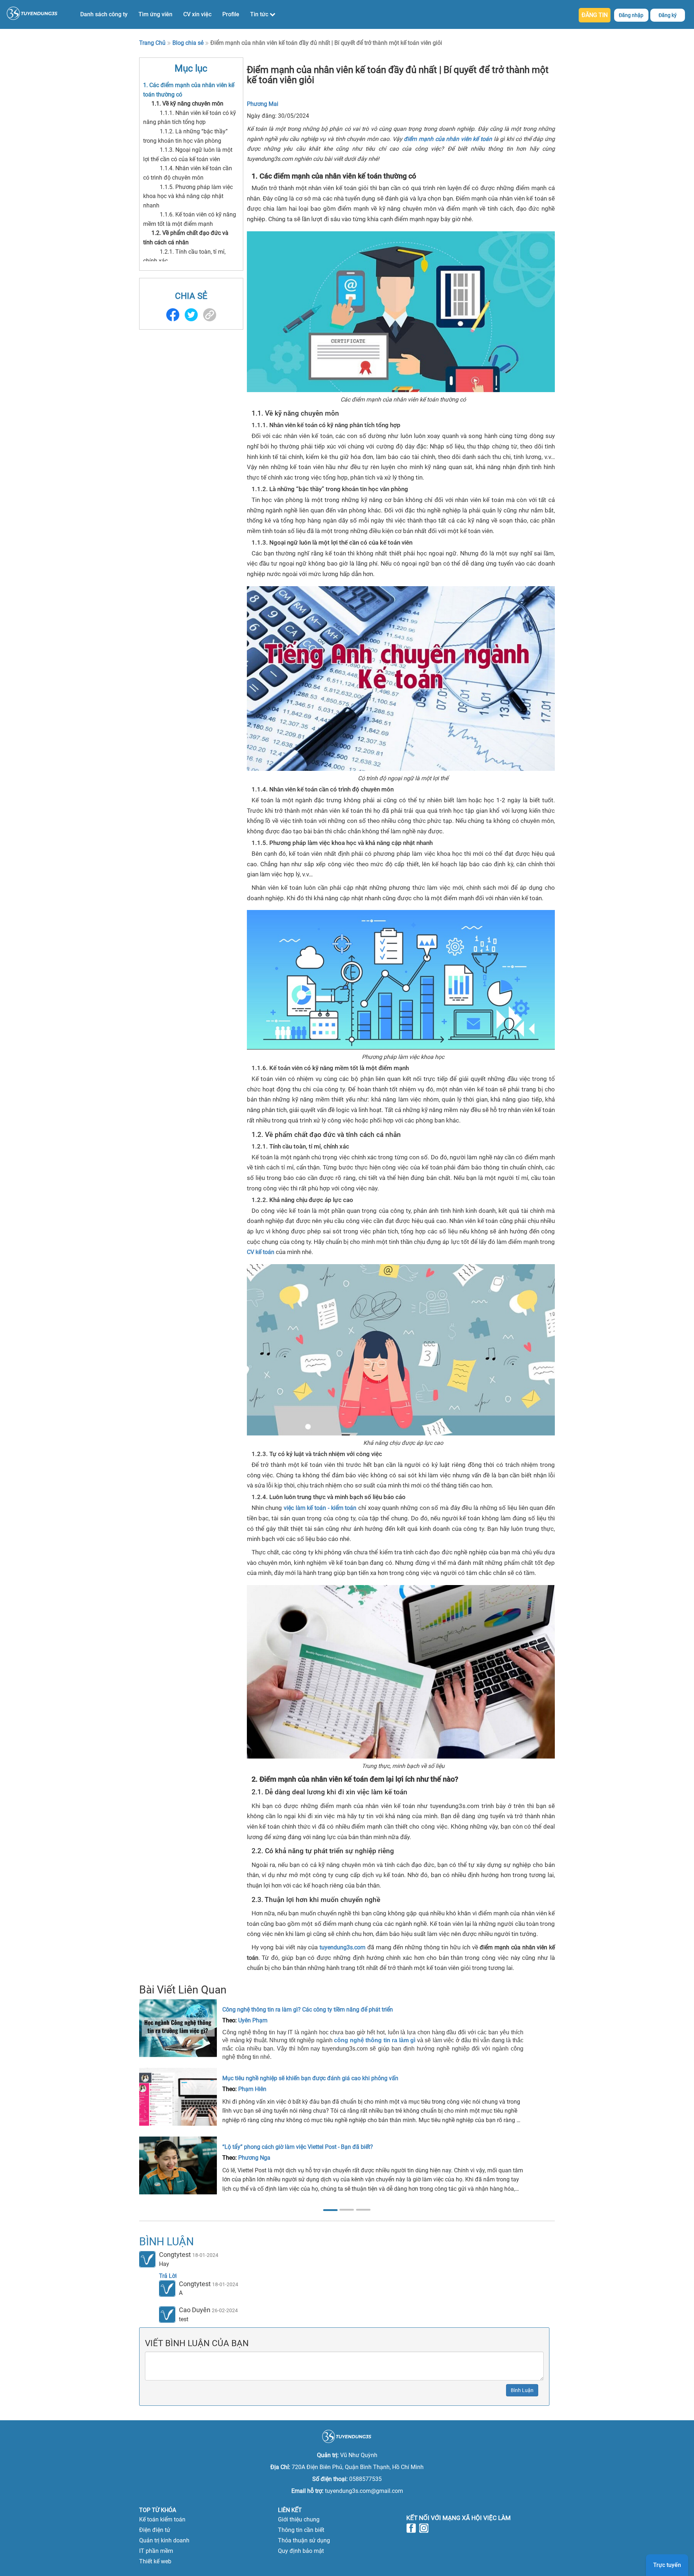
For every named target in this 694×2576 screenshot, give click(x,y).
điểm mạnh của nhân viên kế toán (448, 139)
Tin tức (260, 14)
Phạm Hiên (252, 2089)
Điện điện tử (155, 2530)
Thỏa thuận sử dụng (304, 2540)
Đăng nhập (631, 15)
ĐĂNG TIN (595, 15)
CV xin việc (197, 14)
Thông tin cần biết (301, 2530)
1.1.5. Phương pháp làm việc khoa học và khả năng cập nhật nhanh (188, 196)
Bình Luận (522, 2390)
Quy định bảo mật (301, 2551)
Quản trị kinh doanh (164, 2540)
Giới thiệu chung (299, 2519)
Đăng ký (668, 15)
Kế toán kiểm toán (162, 2519)
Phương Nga (254, 2158)
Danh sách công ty (104, 14)
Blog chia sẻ (188, 43)
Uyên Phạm (253, 2020)
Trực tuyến (667, 2565)
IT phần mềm (156, 2551)
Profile (231, 14)
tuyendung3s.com (342, 1947)
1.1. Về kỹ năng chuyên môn (187, 104)
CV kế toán (261, 1252)
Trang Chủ (152, 43)
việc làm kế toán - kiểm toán (320, 1508)
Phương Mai (263, 104)
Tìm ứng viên (155, 14)
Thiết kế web (155, 2561)
